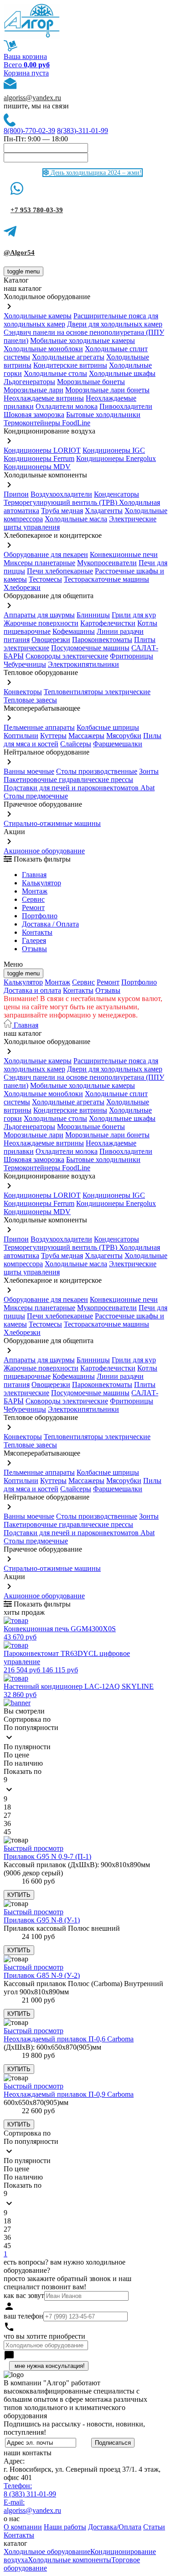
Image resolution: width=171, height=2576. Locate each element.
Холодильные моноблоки (43, 349)
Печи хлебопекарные (60, 571)
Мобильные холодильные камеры (83, 340)
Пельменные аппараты (39, 727)
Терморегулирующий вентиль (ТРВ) (61, 502)
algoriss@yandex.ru (32, 98)
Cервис (33, 899)
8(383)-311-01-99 (83, 131)
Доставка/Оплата (115, 2527)
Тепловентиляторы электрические (97, 692)
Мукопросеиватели (107, 563)
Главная (34, 875)
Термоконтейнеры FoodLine (47, 423)
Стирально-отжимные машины (52, 823)
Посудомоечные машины (90, 648)
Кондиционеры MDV (37, 467)
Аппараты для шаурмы (39, 615)
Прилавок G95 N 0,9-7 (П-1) (47, 1856)
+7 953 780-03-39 (37, 210)
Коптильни (21, 736)
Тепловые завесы (30, 700)
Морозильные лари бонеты (107, 390)
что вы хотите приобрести (44, 2336)
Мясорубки (124, 736)
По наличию (23, 1763)
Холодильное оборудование (47, 2552)
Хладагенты (104, 511)
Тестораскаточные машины (106, 579)
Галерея (34, 940)
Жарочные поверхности (41, 623)
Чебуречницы (25, 664)
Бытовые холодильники (103, 415)
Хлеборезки (22, 587)
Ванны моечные (29, 771)
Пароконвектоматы (102, 640)
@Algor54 (19, 252)
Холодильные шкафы (122, 373)
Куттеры (53, 736)
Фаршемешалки (118, 744)
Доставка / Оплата (50, 924)
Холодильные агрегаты (68, 357)
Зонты (149, 771)
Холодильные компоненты (70, 2560)
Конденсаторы (117, 494)
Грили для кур (134, 615)
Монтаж (35, 891)
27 (7, 1815)
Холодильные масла (76, 519)
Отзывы (34, 949)
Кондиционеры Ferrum (39, 458)
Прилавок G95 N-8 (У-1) (42, 1920)
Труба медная (62, 511)
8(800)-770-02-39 (29, 131)
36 (7, 1824)
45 (7, 1832)
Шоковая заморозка (34, 415)
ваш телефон (23, 2316)
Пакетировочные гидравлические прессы (68, 779)
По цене (16, 1755)
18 (7, 1807)
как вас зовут (24, 2295)
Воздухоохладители (61, 494)
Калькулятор (41, 883)
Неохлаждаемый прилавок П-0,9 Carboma (69, 2094)
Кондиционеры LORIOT (42, 450)
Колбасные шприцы (108, 727)
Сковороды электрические (67, 656)
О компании (23, 2527)
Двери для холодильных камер (115, 324)
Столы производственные (97, 771)
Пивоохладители (126, 406)
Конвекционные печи (124, 554)
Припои (16, 494)
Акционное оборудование (44, 851)
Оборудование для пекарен (46, 554)
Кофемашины (74, 631)
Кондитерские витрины (70, 365)
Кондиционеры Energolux (116, 458)
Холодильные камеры (38, 316)
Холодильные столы (55, 373)
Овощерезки (51, 640)
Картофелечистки (108, 623)
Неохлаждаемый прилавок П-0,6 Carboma (69, 2039)
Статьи (154, 2527)
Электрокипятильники (83, 664)
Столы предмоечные (36, 796)
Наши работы (65, 2527)
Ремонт (33, 908)
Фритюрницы (132, 656)
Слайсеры (76, 744)
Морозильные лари (34, 390)
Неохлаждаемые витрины (44, 398)
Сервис (83, 982)
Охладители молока (67, 406)
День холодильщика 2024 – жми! (95, 173)
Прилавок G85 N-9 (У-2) (42, 1975)
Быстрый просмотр (34, 1848)
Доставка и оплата (32, 990)
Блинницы (93, 615)
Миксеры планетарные (39, 563)
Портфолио (40, 916)
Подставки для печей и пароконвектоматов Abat (79, 788)
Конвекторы (23, 692)
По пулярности (27, 1747)
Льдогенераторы (29, 382)
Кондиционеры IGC (114, 450)
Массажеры (86, 736)
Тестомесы (45, 579)
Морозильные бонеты (91, 382)
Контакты (37, 932)
